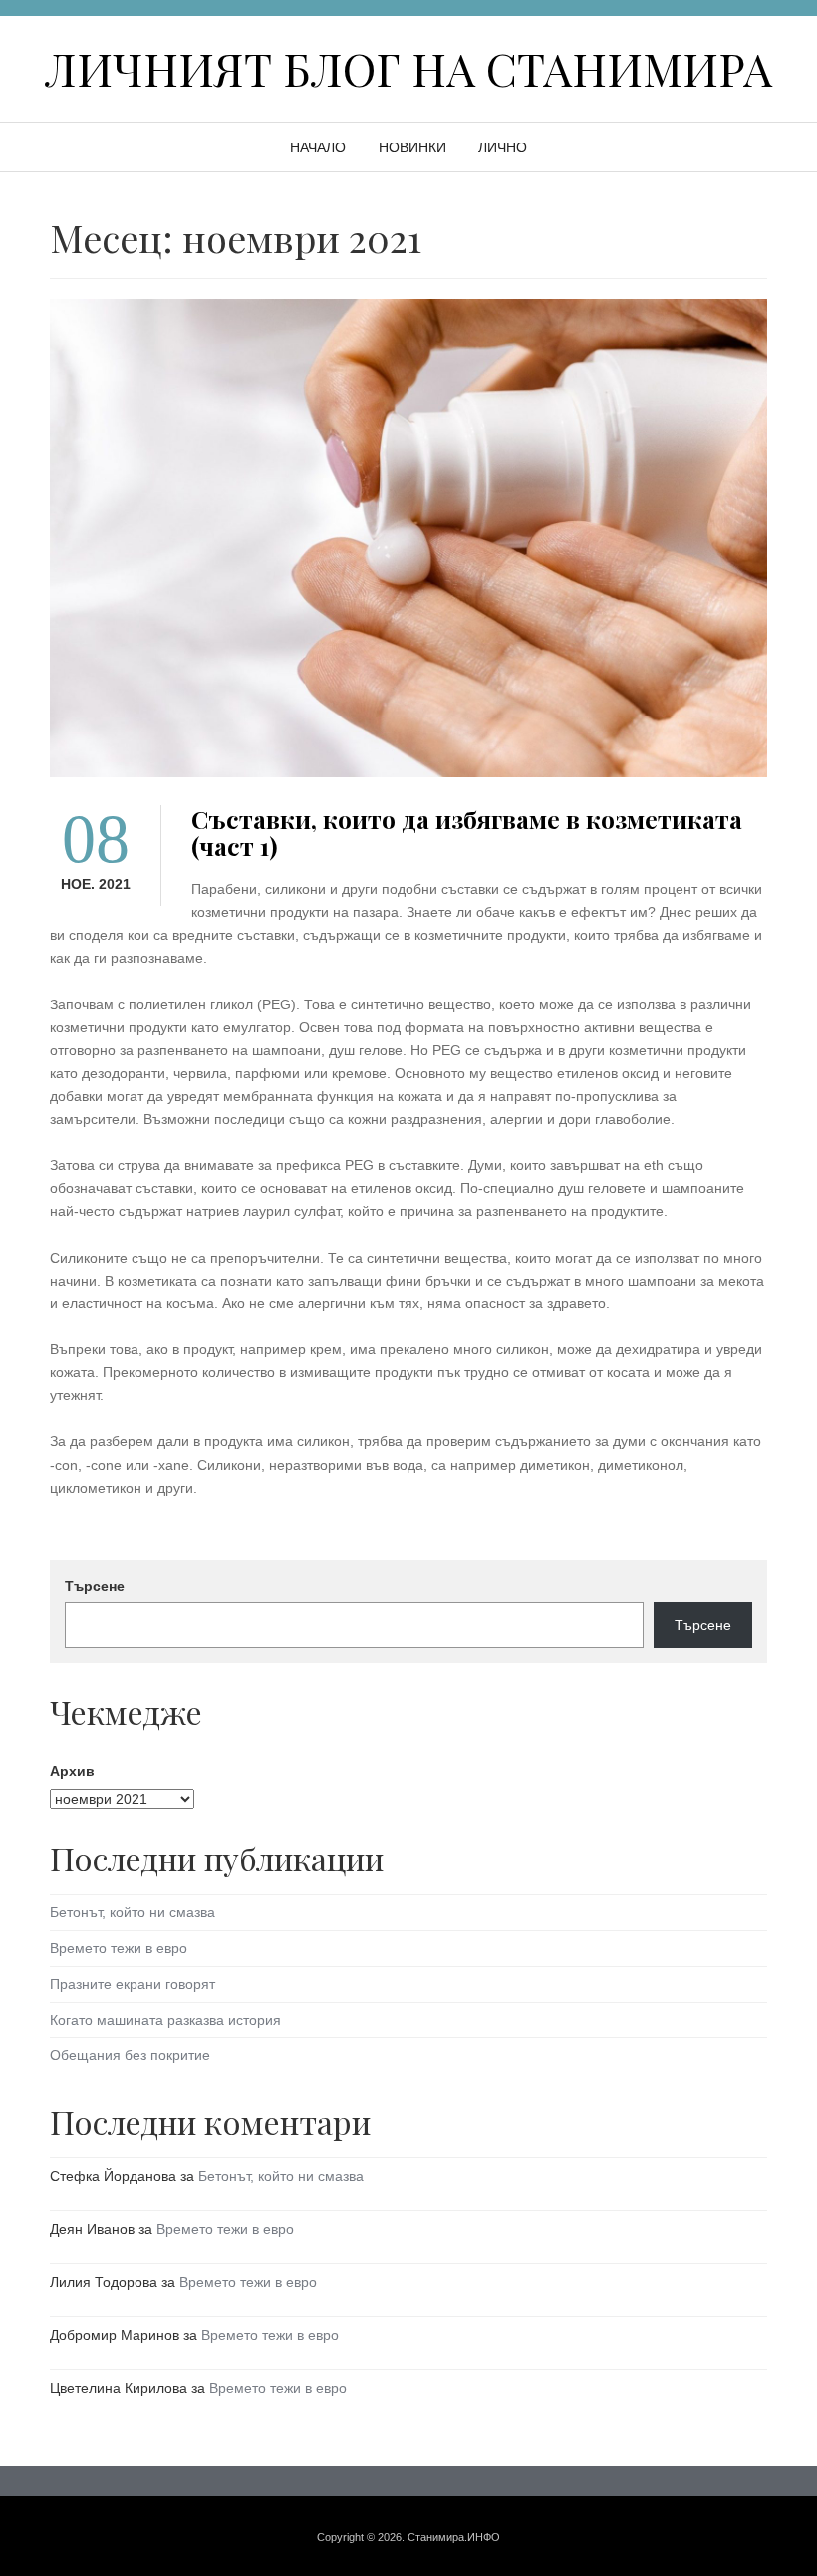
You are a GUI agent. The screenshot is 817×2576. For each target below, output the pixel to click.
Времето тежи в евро (119, 1948)
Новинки (412, 147)
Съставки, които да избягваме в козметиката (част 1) (467, 832)
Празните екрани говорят (133, 1984)
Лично (503, 147)
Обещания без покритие (130, 2055)
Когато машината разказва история (165, 2020)
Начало (318, 147)
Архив (72, 1771)
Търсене (95, 1586)
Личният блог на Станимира (408, 68)
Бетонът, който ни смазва (133, 1912)
